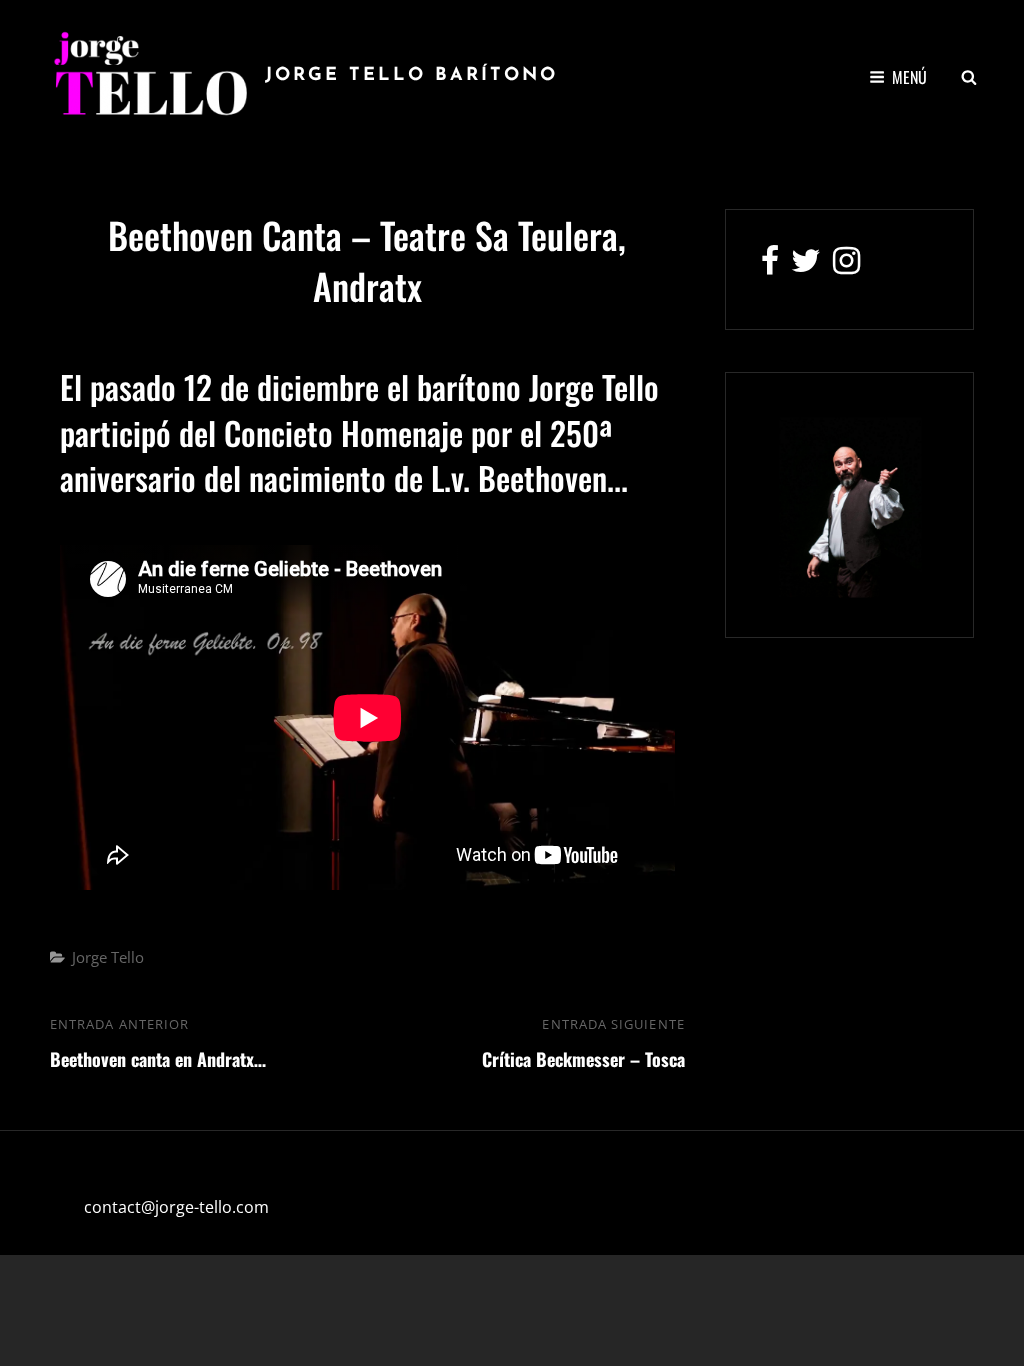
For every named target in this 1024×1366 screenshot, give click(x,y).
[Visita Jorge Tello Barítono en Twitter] (806, 266)
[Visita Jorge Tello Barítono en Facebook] (770, 266)
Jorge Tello (108, 957)
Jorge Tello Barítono (411, 76)
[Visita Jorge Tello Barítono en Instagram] (846, 266)
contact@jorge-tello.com (176, 1207)
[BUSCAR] (969, 77)
